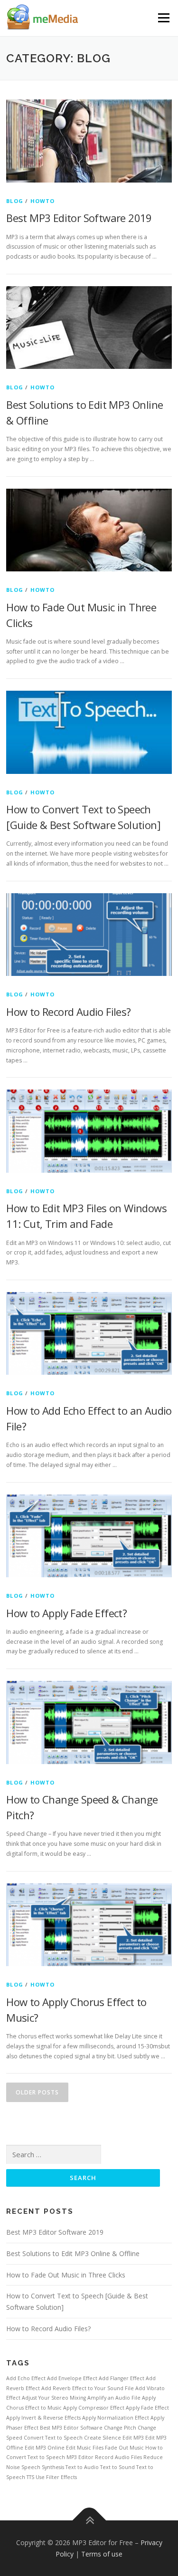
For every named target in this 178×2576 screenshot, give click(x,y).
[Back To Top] (89, 2520)
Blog (15, 201)
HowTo (43, 201)
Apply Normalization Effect (116, 2418)
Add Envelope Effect (72, 2378)
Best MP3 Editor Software (71, 2428)
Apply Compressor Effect (94, 2408)
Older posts (37, 2092)
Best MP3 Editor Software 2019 (79, 218)
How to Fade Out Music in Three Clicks (66, 2275)
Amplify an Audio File (114, 2398)
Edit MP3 (133, 2438)
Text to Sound (117, 2467)
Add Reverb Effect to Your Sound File (88, 2388)
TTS (30, 2477)
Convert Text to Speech (53, 2438)
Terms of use (102, 2554)
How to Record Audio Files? (68, 1012)
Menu (163, 18)
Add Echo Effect (26, 2378)
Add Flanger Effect (122, 2378)
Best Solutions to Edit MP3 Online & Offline (73, 2253)
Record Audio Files (118, 2457)
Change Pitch (120, 2428)
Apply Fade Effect (147, 2408)
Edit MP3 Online (45, 2448)
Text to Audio (82, 2467)
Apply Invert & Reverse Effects (43, 2418)
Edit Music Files (85, 2448)
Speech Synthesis (43, 2467)
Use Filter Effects (56, 2477)
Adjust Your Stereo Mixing (54, 2398)
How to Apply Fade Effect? (66, 1613)
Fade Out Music (124, 2448)
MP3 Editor (80, 2457)
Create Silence (103, 2438)
